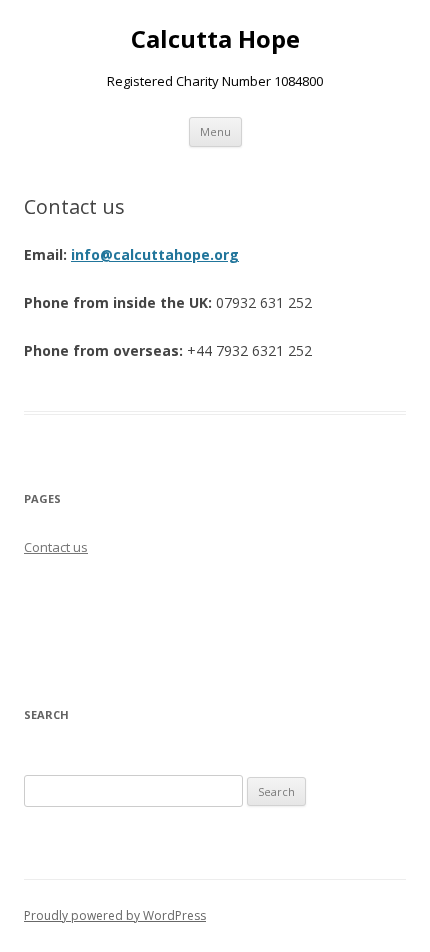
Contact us (56, 547)
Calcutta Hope (215, 39)
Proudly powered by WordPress (115, 915)
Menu (215, 131)
